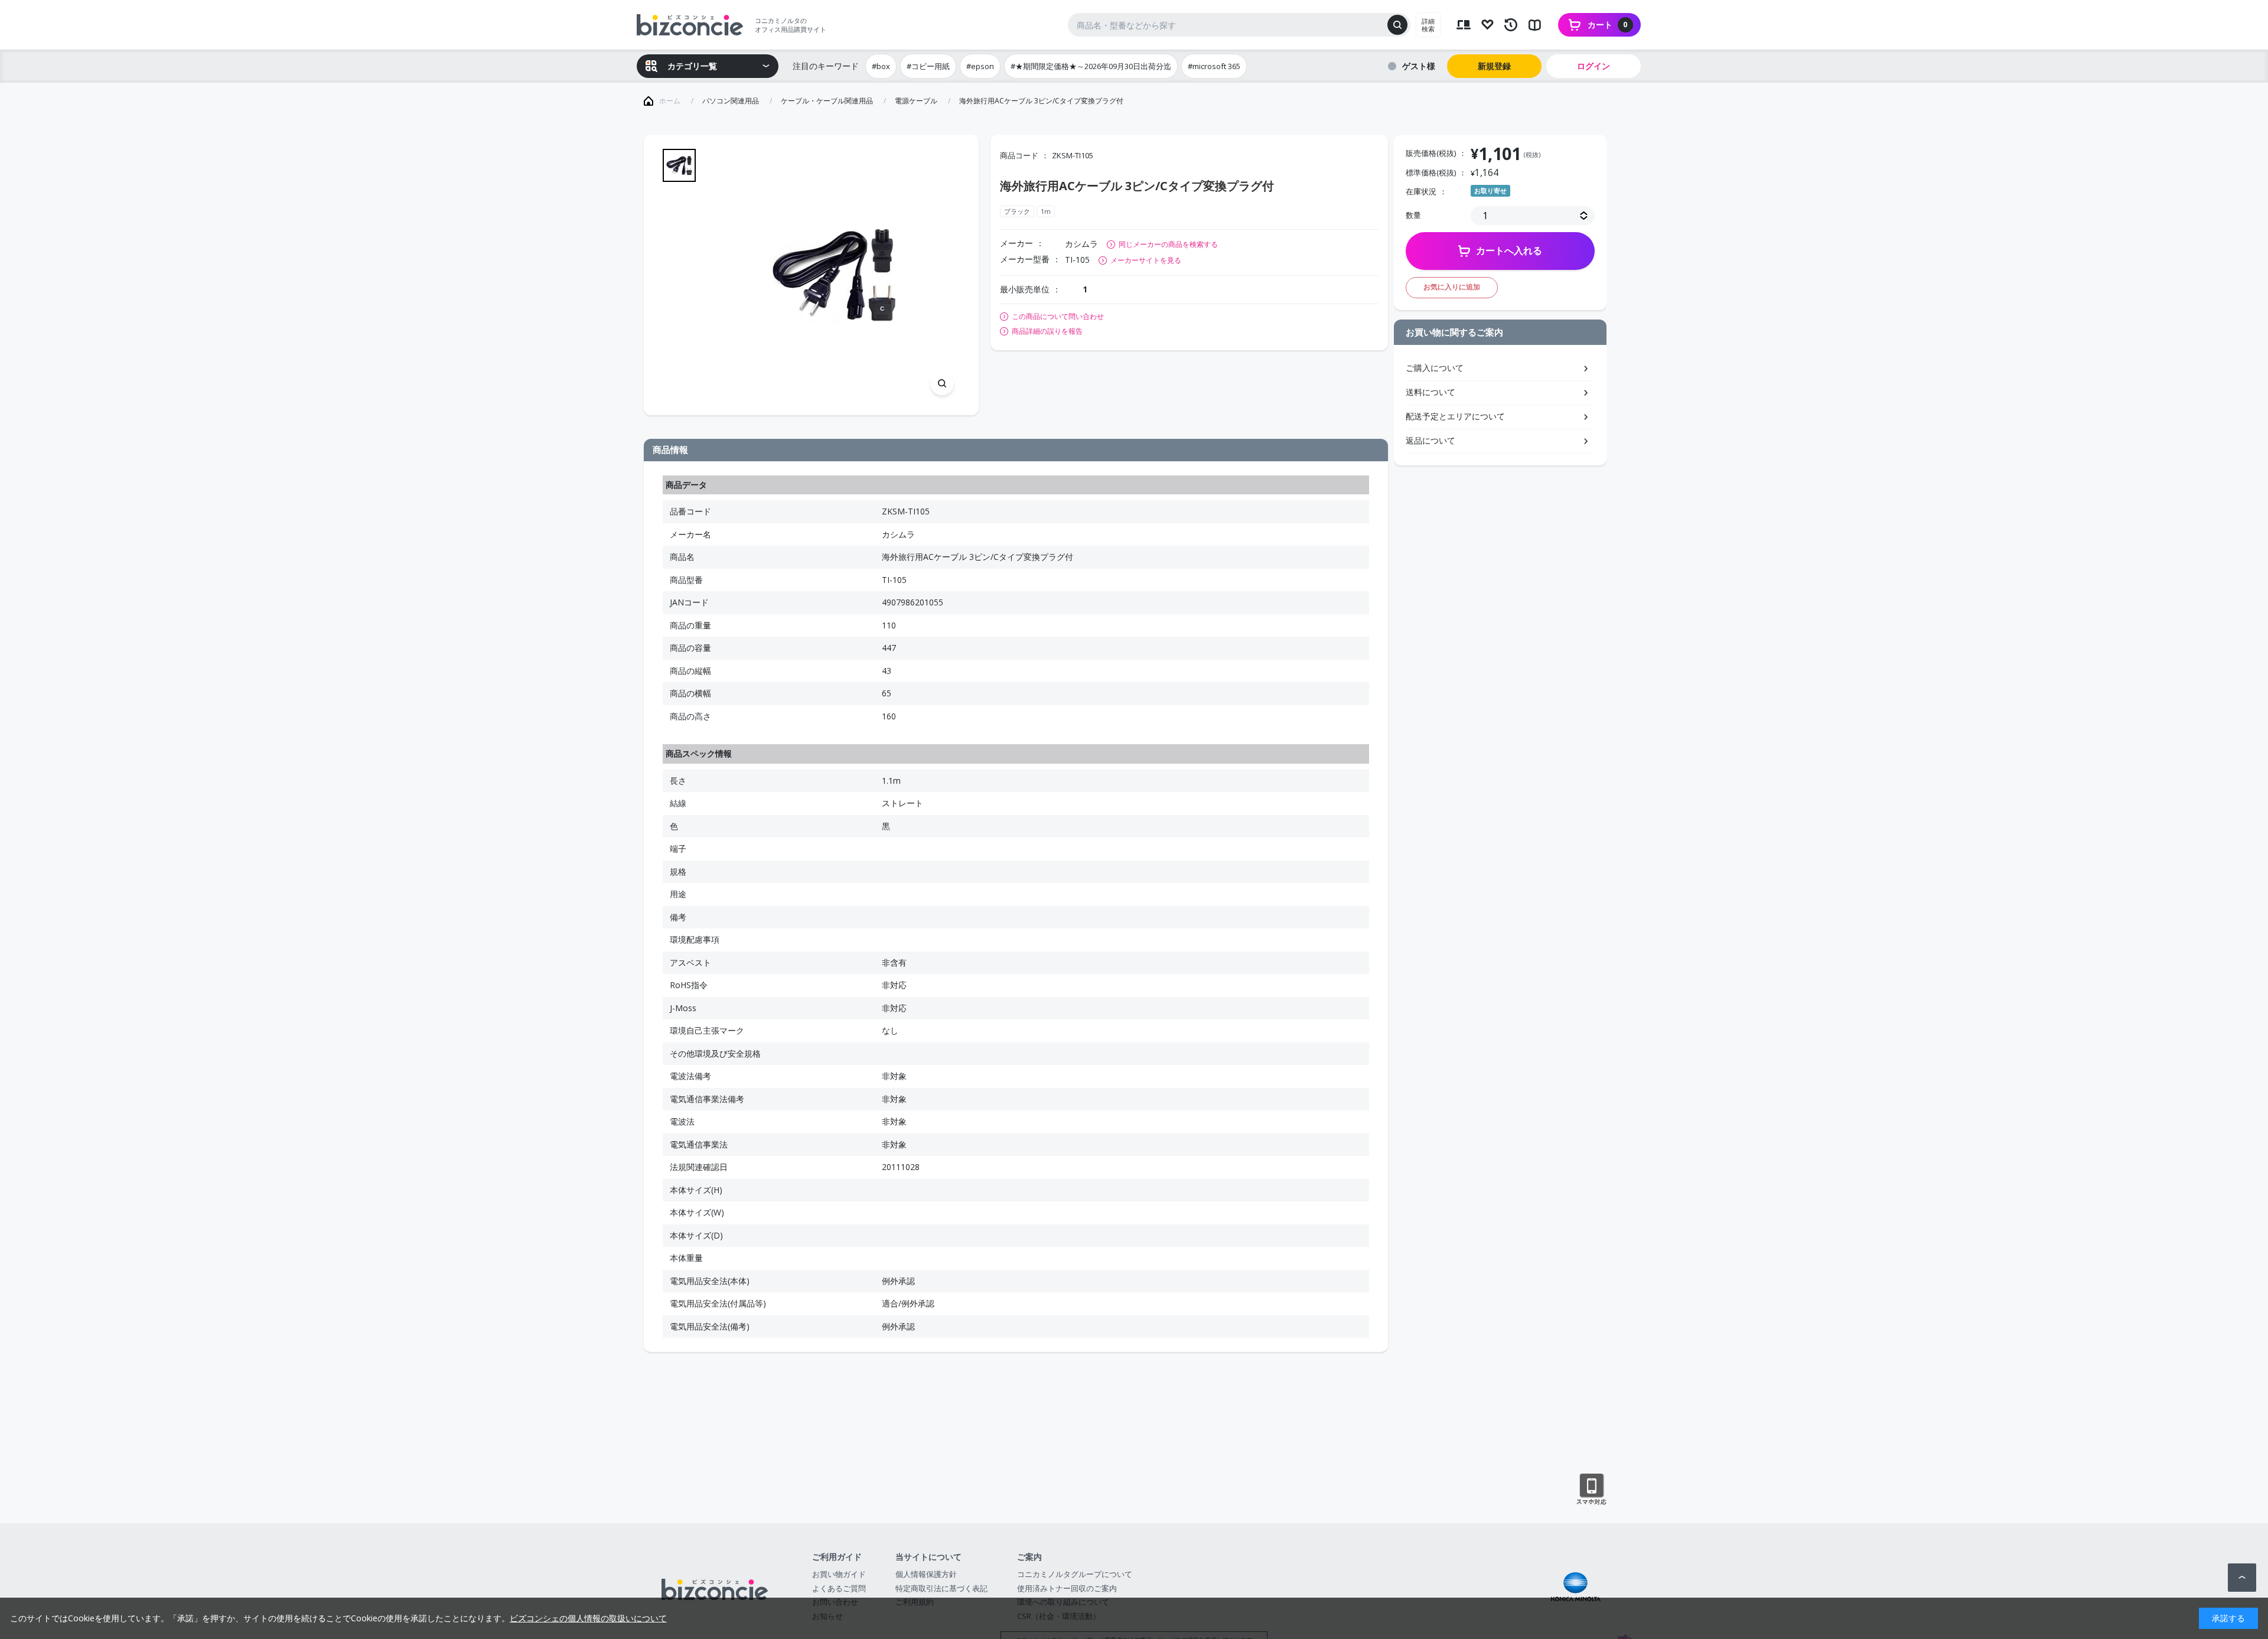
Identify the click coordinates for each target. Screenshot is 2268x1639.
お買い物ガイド (839, 1574)
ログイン (1594, 66)
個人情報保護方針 (926, 1574)
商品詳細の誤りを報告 (1047, 331)
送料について (1430, 392)
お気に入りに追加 (1452, 287)
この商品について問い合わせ (1058, 317)
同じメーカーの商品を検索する (1168, 244)
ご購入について (1435, 368)
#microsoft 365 (1214, 66)
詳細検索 (1428, 25)
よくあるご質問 (839, 1588)
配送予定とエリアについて (1455, 416)
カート (1608, 25)
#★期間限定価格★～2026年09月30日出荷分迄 (1091, 66)
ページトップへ (2242, 1578)
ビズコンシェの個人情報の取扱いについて (588, 1618)
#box (881, 66)
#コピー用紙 (928, 66)
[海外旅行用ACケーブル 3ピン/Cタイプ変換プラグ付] (834, 275)
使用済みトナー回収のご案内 (1067, 1588)
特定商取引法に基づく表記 (941, 1588)
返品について (1430, 440)
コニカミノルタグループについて (1075, 1574)
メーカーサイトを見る (1146, 260)
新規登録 (1494, 66)
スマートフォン (1591, 1490)
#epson (980, 66)
